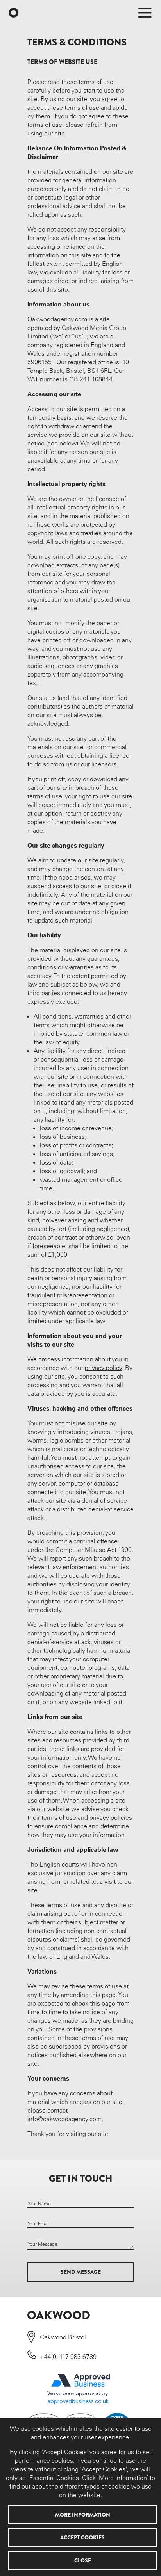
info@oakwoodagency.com (64, 2119)
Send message (81, 2272)
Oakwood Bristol (63, 2337)
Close (83, 2560)
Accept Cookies (82, 2537)
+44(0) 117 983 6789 (68, 2357)
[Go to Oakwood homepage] (15, 13)
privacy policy (103, 1368)
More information (83, 2515)
